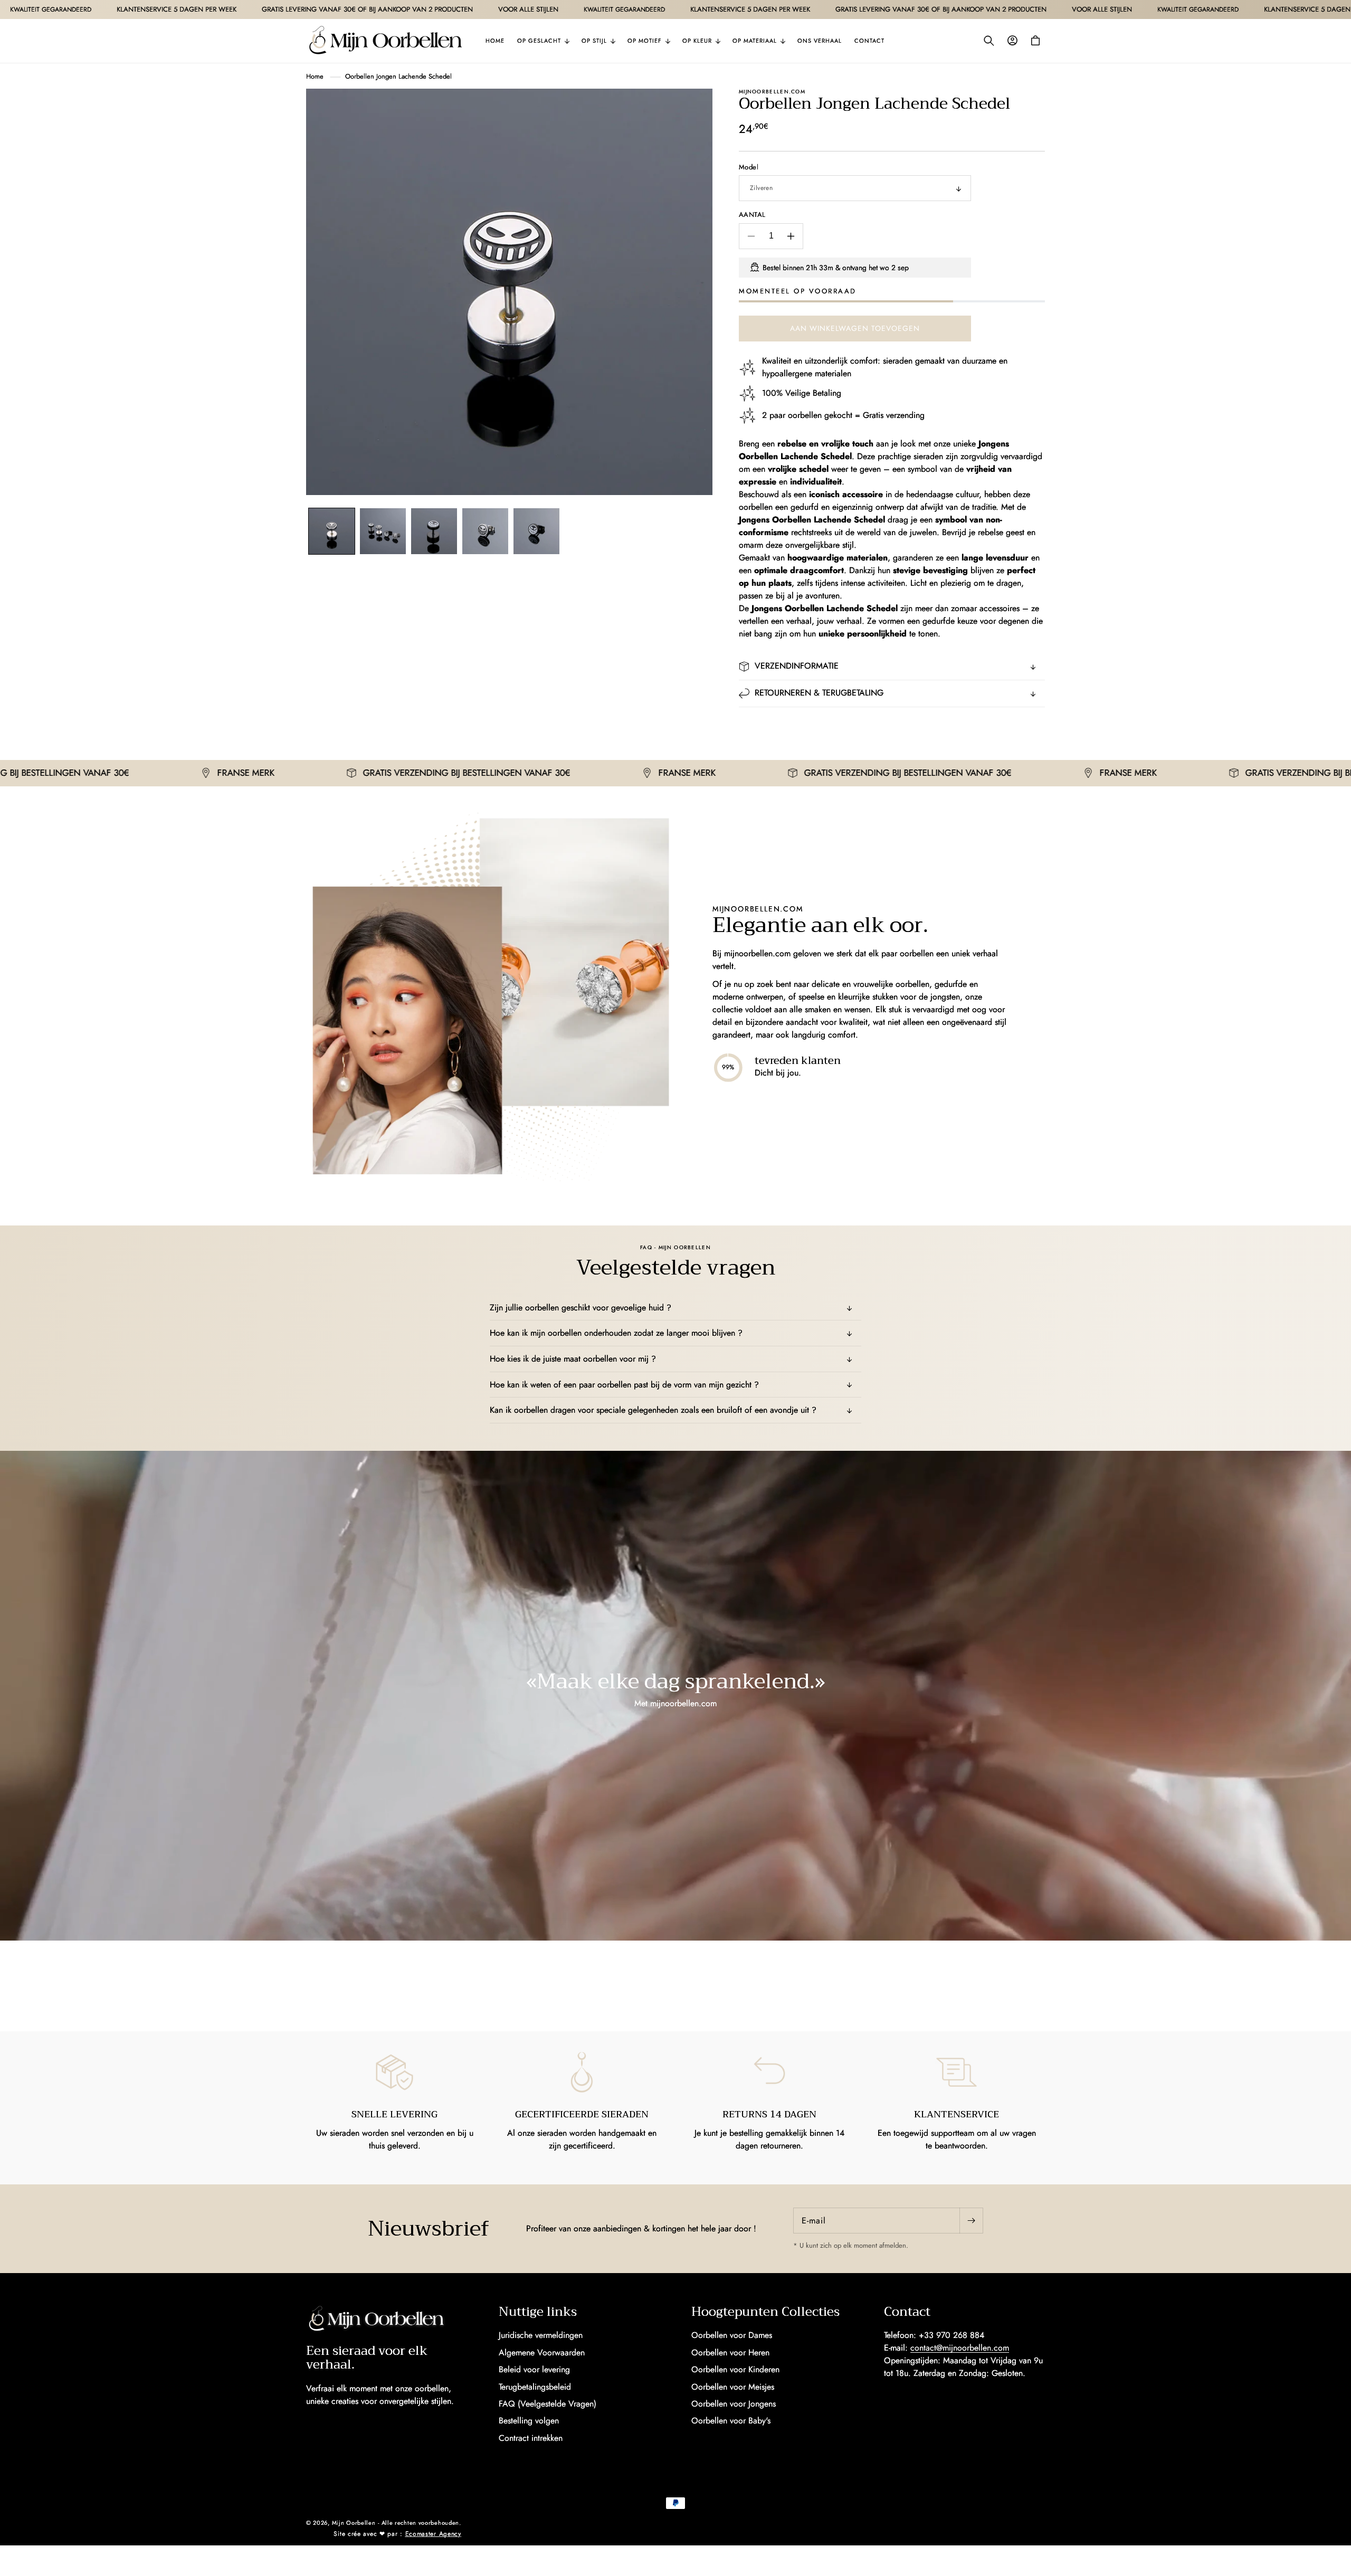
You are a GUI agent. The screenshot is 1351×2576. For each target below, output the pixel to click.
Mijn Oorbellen (354, 2523)
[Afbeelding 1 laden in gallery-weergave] (332, 531)
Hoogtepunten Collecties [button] (765, 2312)
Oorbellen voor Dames (732, 2335)
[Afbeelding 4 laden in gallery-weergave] (485, 531)
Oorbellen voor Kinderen (735, 2369)
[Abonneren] (971, 2221)
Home (315, 76)
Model (749, 167)
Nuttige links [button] (538, 2312)
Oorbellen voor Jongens (734, 2404)
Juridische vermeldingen (541, 2335)
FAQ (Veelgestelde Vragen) (548, 2404)
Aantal (752, 215)
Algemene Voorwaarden (542, 2352)
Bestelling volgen (529, 2421)
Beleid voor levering (534, 2369)
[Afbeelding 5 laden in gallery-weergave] (536, 531)
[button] (543, 41)
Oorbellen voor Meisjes (733, 2387)
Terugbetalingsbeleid (535, 2387)
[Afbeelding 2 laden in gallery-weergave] (383, 531)
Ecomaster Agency (433, 2534)
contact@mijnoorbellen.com (960, 2348)
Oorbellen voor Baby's (731, 2421)
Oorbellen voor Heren (730, 2352)
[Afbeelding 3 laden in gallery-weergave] (434, 531)
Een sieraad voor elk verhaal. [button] (367, 2358)
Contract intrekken (531, 2438)
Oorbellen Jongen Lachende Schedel (398, 76)
